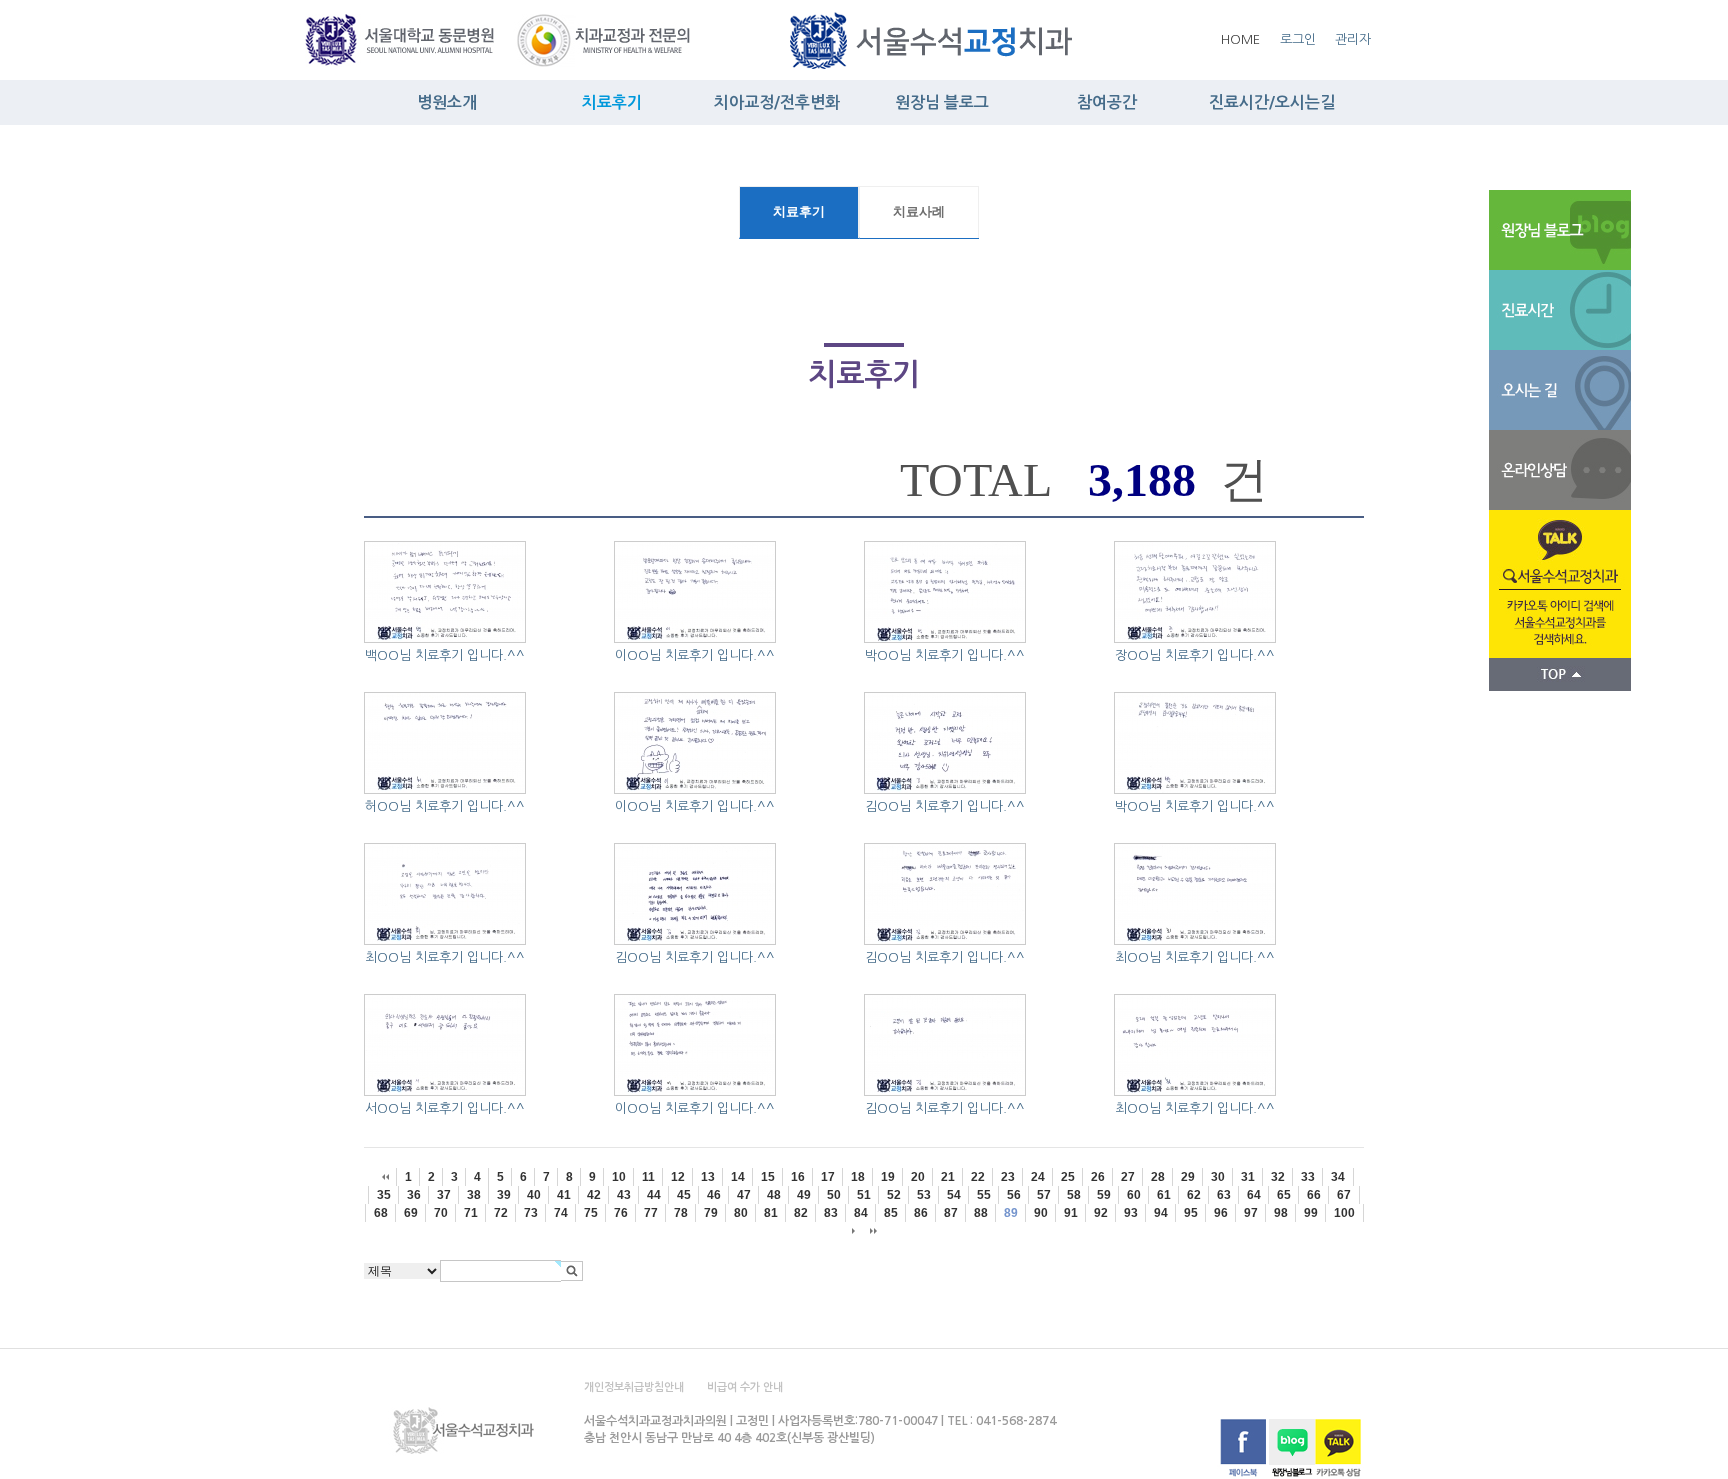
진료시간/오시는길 (1272, 102)
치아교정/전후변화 (777, 102)
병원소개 (447, 102)
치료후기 (612, 102)
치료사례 (919, 212)
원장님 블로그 (942, 102)
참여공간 (1107, 102)
